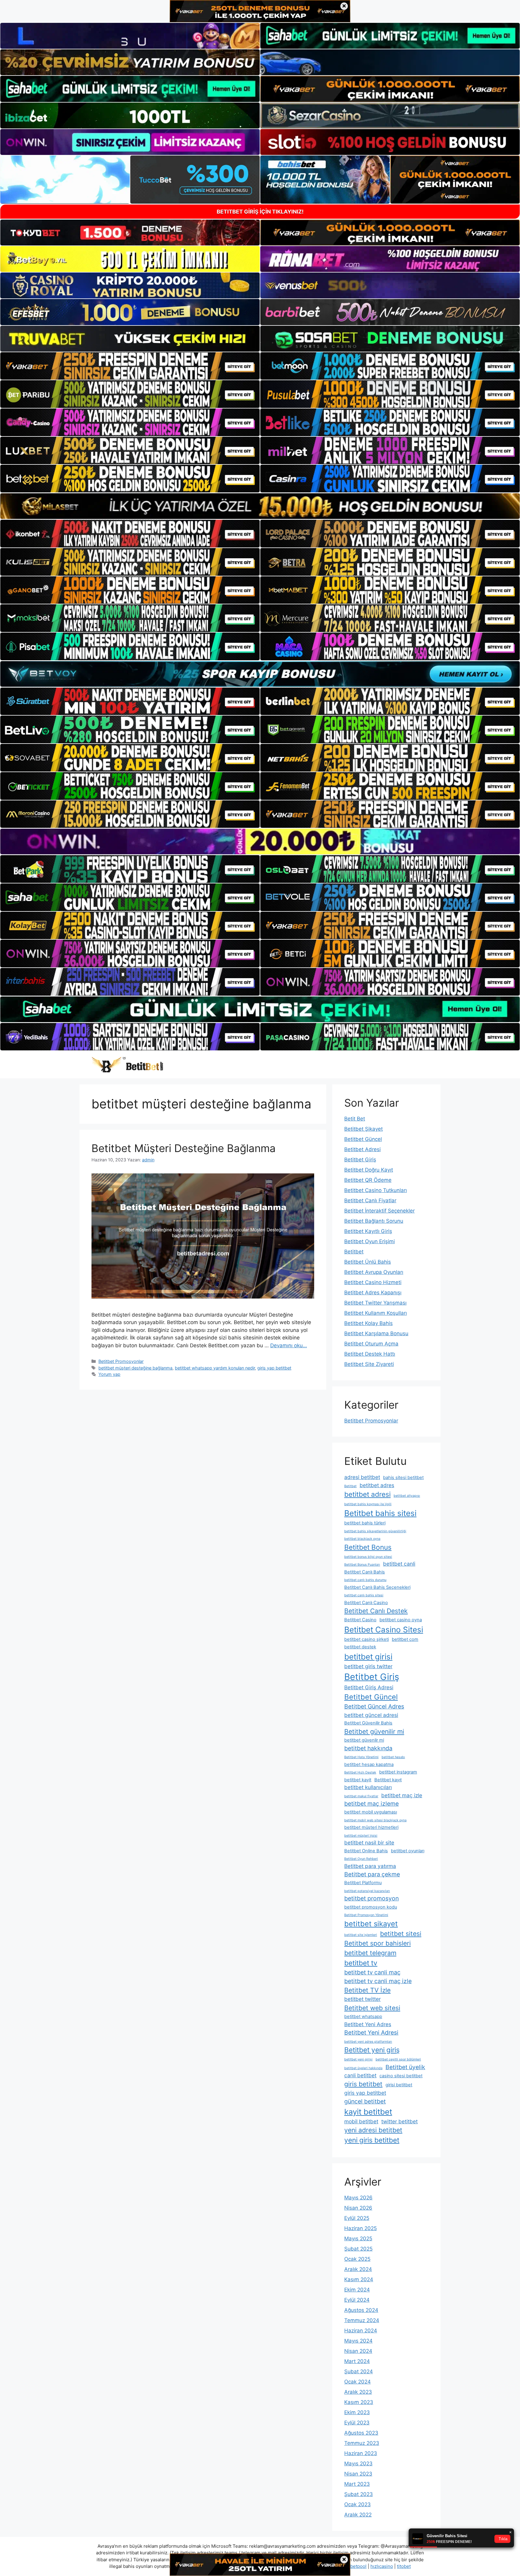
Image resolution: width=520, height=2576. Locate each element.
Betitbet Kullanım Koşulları (376, 1313)
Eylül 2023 (357, 2423)
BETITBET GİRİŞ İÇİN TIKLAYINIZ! (260, 212)
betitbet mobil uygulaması (371, 1812)
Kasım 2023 (359, 2402)
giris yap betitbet (274, 1368)
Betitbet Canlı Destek (376, 1611)
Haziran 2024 (361, 2331)
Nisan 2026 (358, 2208)
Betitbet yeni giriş (372, 2050)
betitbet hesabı (393, 1757)
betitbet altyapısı (407, 1496)
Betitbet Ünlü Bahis (368, 1262)
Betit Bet (355, 1119)
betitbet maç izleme (371, 1804)
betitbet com (405, 1639)
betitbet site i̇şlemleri (361, 1935)
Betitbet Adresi (362, 1149)
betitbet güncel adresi (371, 1715)
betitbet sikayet (371, 1924)
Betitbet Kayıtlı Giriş (368, 1231)
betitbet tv (361, 1963)
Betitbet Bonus (368, 1547)
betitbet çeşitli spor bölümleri (398, 2059)
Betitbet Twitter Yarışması (375, 1303)
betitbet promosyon (371, 1898)
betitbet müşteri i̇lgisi (361, 1836)
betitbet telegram (370, 1953)
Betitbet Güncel (363, 1139)
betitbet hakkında (368, 1748)
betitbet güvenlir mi (364, 1740)
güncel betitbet (365, 2101)
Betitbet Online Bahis (366, 1851)
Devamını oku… (289, 1345)
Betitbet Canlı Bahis (365, 1572)
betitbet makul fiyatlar (361, 1796)
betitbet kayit (358, 1780)
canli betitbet (360, 2075)
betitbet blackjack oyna (362, 1539)
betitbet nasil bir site (369, 1843)
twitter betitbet (399, 2121)
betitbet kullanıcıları (368, 1787)
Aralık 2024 (358, 2269)
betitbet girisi (368, 1657)
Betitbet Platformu (363, 1883)
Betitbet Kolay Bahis (368, 1323)
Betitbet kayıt (388, 1780)
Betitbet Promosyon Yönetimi (366, 1915)
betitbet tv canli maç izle (378, 1981)
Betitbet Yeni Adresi (371, 2032)
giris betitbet (363, 2084)
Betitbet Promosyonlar (121, 1361)
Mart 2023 (357, 2484)
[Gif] (260, 506)
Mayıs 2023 (358, 2464)
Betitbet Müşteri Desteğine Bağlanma (184, 1148)
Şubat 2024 (359, 2371)
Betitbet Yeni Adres (368, 2024)
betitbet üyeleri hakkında (363, 2068)
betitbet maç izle (402, 1795)
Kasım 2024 (359, 2279)
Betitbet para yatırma (370, 1866)
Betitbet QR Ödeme (368, 1180)
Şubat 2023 (359, 2494)
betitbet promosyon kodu (371, 1907)
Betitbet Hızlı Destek (360, 1772)
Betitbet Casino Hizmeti (373, 1282)
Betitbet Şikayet (364, 1129)
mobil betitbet (361, 2121)
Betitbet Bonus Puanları (362, 1565)
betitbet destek (360, 1647)
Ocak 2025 (357, 2259)
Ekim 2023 (357, 2412)
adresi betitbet (362, 1477)
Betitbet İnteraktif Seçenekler (379, 1211)
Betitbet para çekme (372, 1874)
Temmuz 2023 (362, 2443)
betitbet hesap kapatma (369, 1764)
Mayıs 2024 (358, 2341)
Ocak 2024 (357, 2382)
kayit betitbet (368, 2112)
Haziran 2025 (361, 2228)
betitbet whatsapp (363, 2017)
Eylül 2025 (357, 2218)
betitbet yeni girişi (358, 2059)
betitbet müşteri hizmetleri (371, 1827)
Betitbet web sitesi (372, 2008)
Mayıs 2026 (358, 2198)
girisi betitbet (399, 2085)
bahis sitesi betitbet (403, 1478)
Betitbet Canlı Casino (366, 1603)
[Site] (130, 366)
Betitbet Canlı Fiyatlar (370, 1200)
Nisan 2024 (358, 2351)
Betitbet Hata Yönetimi (361, 1757)
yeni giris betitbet (372, 2140)
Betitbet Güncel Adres (374, 1706)
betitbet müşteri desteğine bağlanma (135, 1368)
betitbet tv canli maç (372, 1972)
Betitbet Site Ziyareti (369, 1364)
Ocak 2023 (357, 2504)
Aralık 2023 (358, 2392)
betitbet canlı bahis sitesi (364, 1595)
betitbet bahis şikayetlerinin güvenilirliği (375, 1531)
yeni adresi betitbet (373, 2130)
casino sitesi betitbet (401, 2076)
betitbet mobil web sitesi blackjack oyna (375, 1820)
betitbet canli (399, 1564)
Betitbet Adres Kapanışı (373, 1293)
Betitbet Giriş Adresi (369, 1687)
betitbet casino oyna (401, 1620)
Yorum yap (109, 1374)
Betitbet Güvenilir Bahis (368, 1723)
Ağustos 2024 (361, 2310)
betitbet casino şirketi (367, 1639)
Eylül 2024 (357, 2300)
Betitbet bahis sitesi (380, 1513)
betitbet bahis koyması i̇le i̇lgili (368, 1504)
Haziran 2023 (361, 2453)
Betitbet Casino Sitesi (384, 1630)
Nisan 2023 (358, 2474)
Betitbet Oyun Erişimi (370, 1241)
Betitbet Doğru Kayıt (369, 1170)
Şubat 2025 (358, 2249)
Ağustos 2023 (361, 2433)
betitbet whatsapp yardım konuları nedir (215, 1368)
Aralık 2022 (358, 2515)
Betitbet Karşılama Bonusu (376, 1333)
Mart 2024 (357, 2361)
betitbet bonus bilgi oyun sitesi (368, 1557)
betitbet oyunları (408, 1851)
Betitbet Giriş (360, 1160)
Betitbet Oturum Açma (371, 1344)
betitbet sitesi (401, 1934)
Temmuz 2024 (362, 2320)
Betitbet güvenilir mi (374, 1731)
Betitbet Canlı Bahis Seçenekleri (377, 1587)
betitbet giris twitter (368, 1666)
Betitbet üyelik (405, 2067)
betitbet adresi (367, 1494)
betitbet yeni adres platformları (368, 2042)
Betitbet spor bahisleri (378, 1943)
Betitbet (354, 1252)
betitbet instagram (398, 1772)
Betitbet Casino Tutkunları (376, 1190)
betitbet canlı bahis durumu (365, 1580)
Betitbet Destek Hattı (370, 1354)
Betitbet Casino (360, 1620)
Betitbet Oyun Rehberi (361, 1859)
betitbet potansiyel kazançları (367, 1891)
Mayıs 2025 (358, 2239)
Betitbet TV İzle (367, 1990)
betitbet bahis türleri (365, 1523)
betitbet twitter (362, 1999)
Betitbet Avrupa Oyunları (374, 1272)
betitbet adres (377, 1485)
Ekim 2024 (357, 2290)
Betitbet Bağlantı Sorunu (374, 1221)
